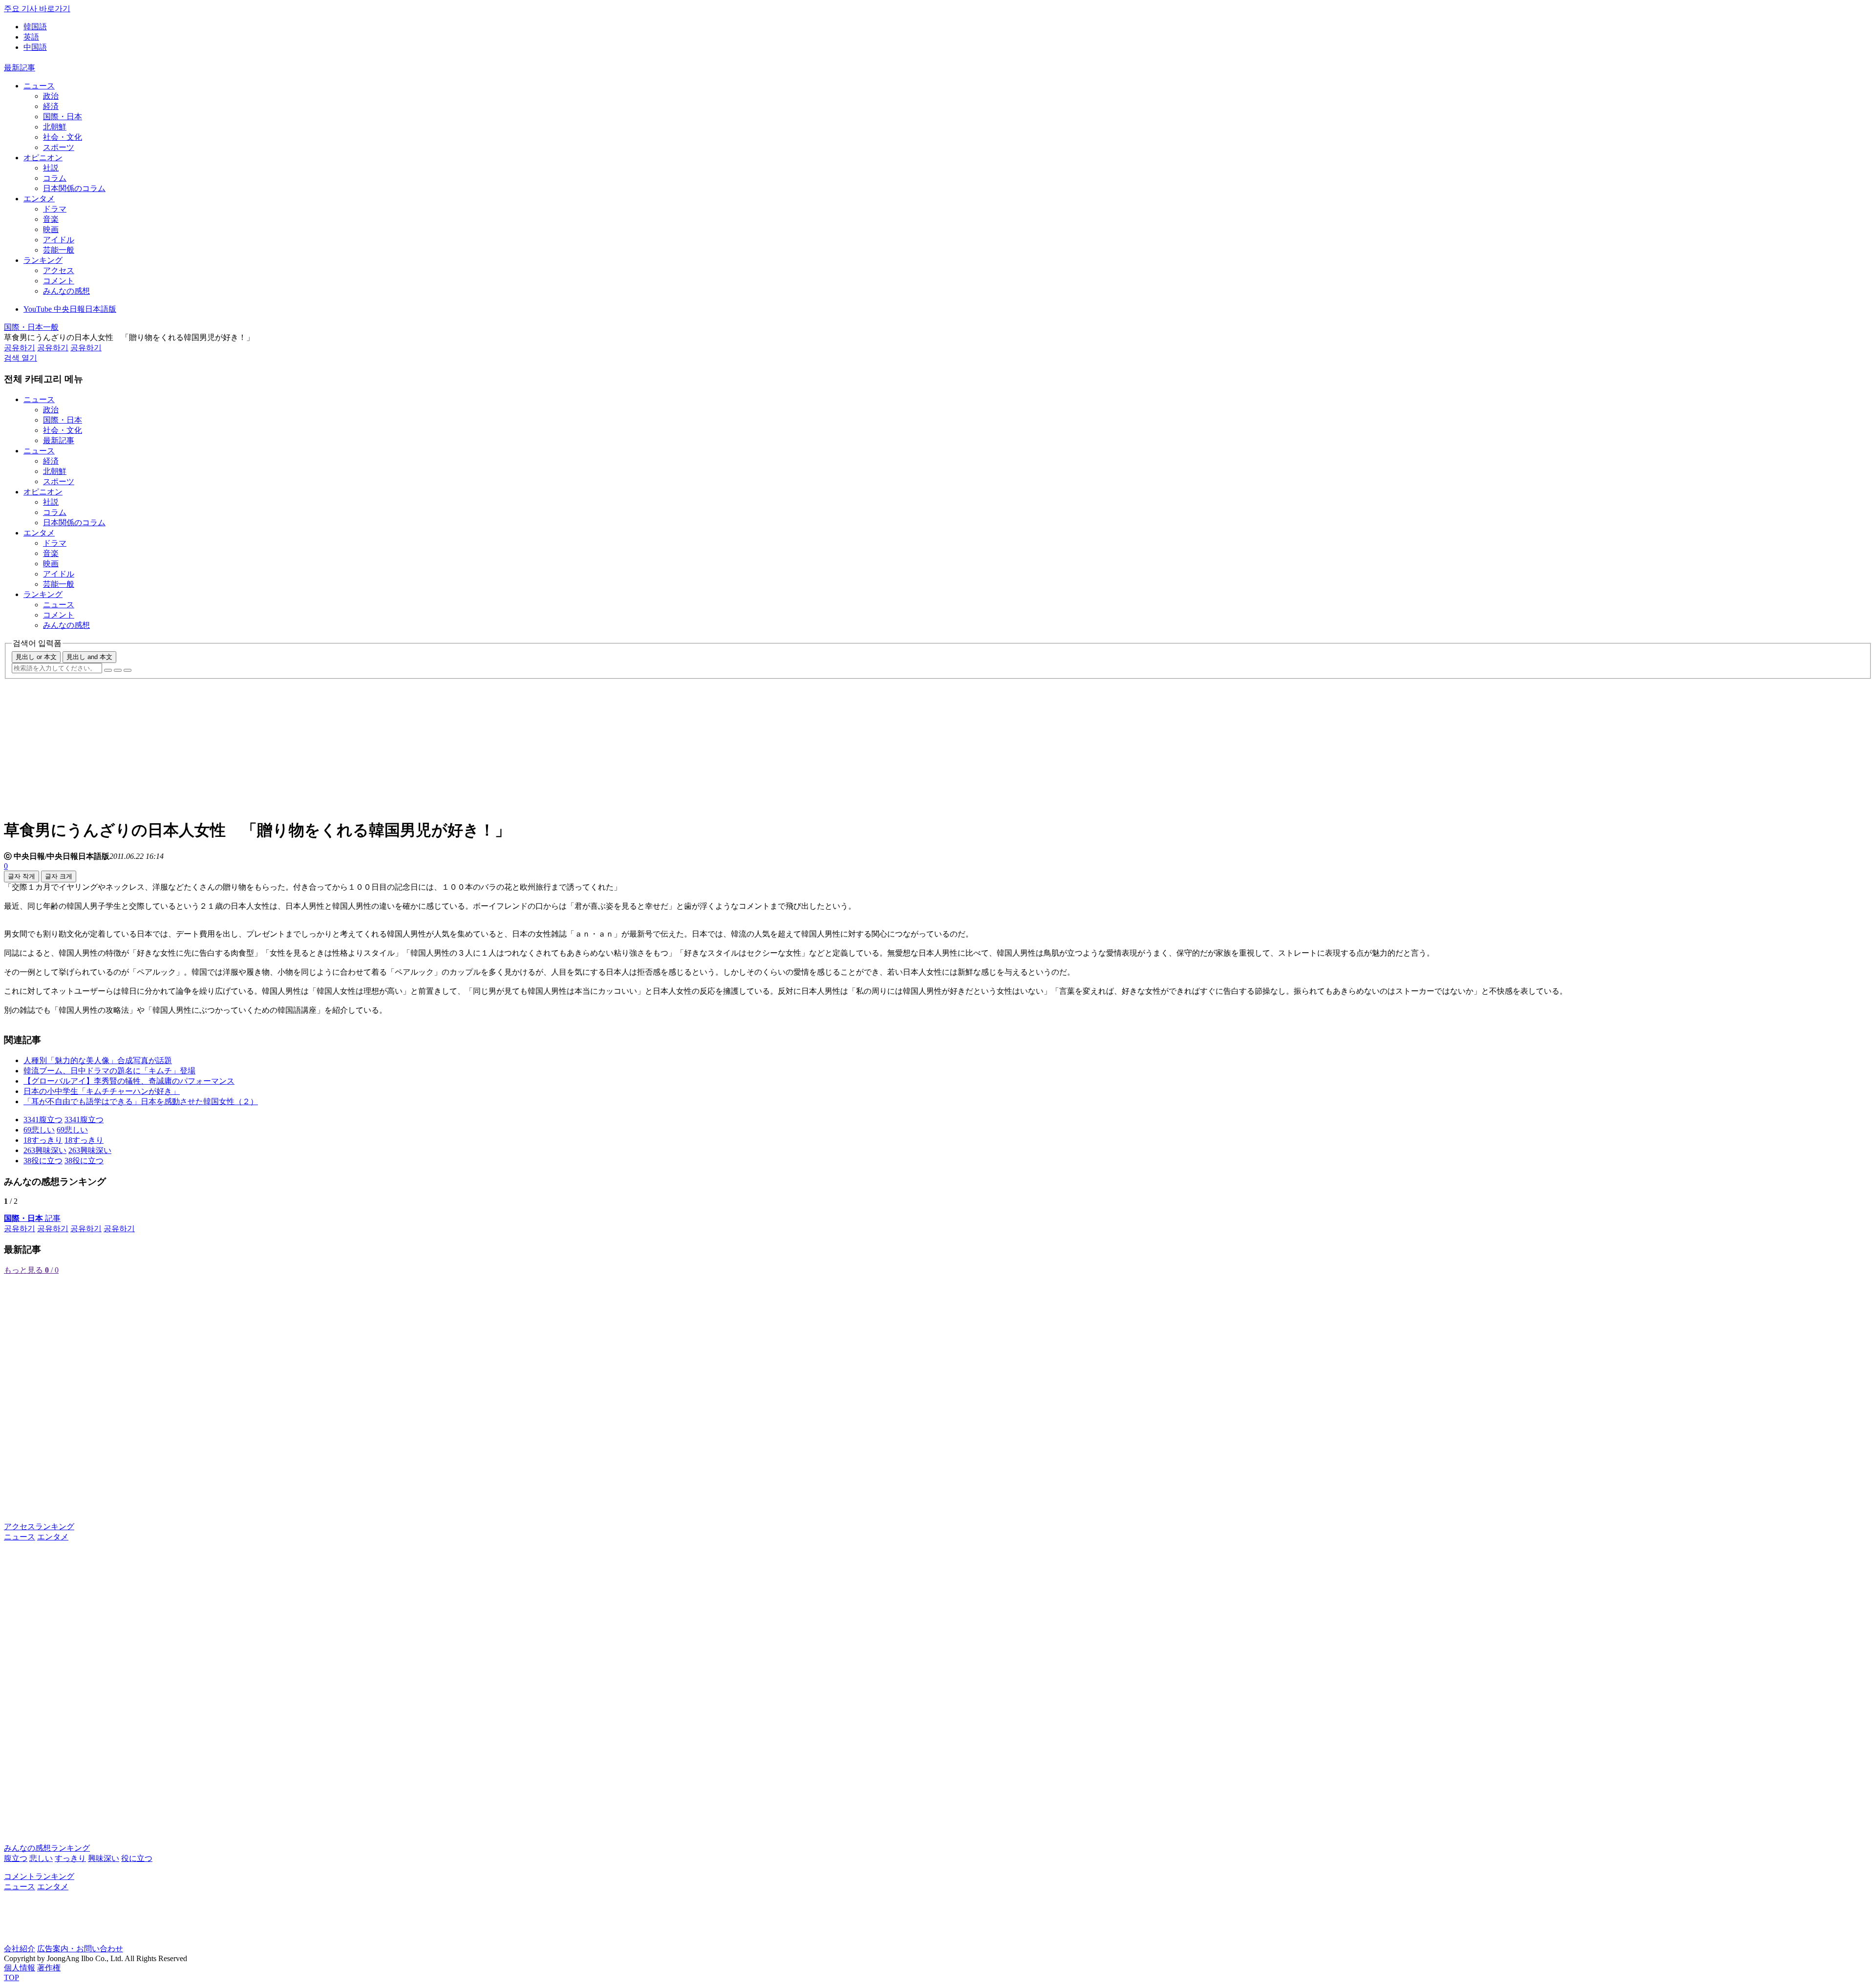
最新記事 (20, 68)
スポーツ (59, 147)
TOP (11, 1977)
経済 (51, 106)
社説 (51, 168)
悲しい (41, 1858)
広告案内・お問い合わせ (80, 1949)
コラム (55, 178)
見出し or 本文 (36, 657)
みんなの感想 (66, 291)
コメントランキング (39, 1876)
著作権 (49, 1968)
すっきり (70, 1858)
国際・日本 (63, 117)
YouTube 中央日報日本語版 (70, 309)
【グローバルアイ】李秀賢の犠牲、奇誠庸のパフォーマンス (129, 1081)
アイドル (59, 240)
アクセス (59, 270)
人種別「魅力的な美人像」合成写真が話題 (98, 1060)
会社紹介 (20, 1949)
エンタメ (39, 199)
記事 (32, 1218)
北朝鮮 (55, 127)
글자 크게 (59, 876)
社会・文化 (63, 137)
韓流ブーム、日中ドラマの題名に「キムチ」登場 (109, 1071)
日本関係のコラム (74, 188)
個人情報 (20, 1968)
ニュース (39, 86)
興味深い (104, 1858)
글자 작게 (21, 876)
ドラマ (55, 209)
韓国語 (35, 27)
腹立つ (16, 1858)
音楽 (51, 219)
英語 (31, 37)
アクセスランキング (39, 1527)
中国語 (35, 47)
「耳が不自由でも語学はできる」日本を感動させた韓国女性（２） (141, 1101)
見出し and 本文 (89, 657)
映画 (51, 229)
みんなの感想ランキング (47, 1848)
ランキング (43, 260)
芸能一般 (59, 250)
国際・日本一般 (31, 327)
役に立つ (137, 1858)
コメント (59, 281)
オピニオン (43, 158)
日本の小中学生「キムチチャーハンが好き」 (102, 1091)
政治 (51, 96)
